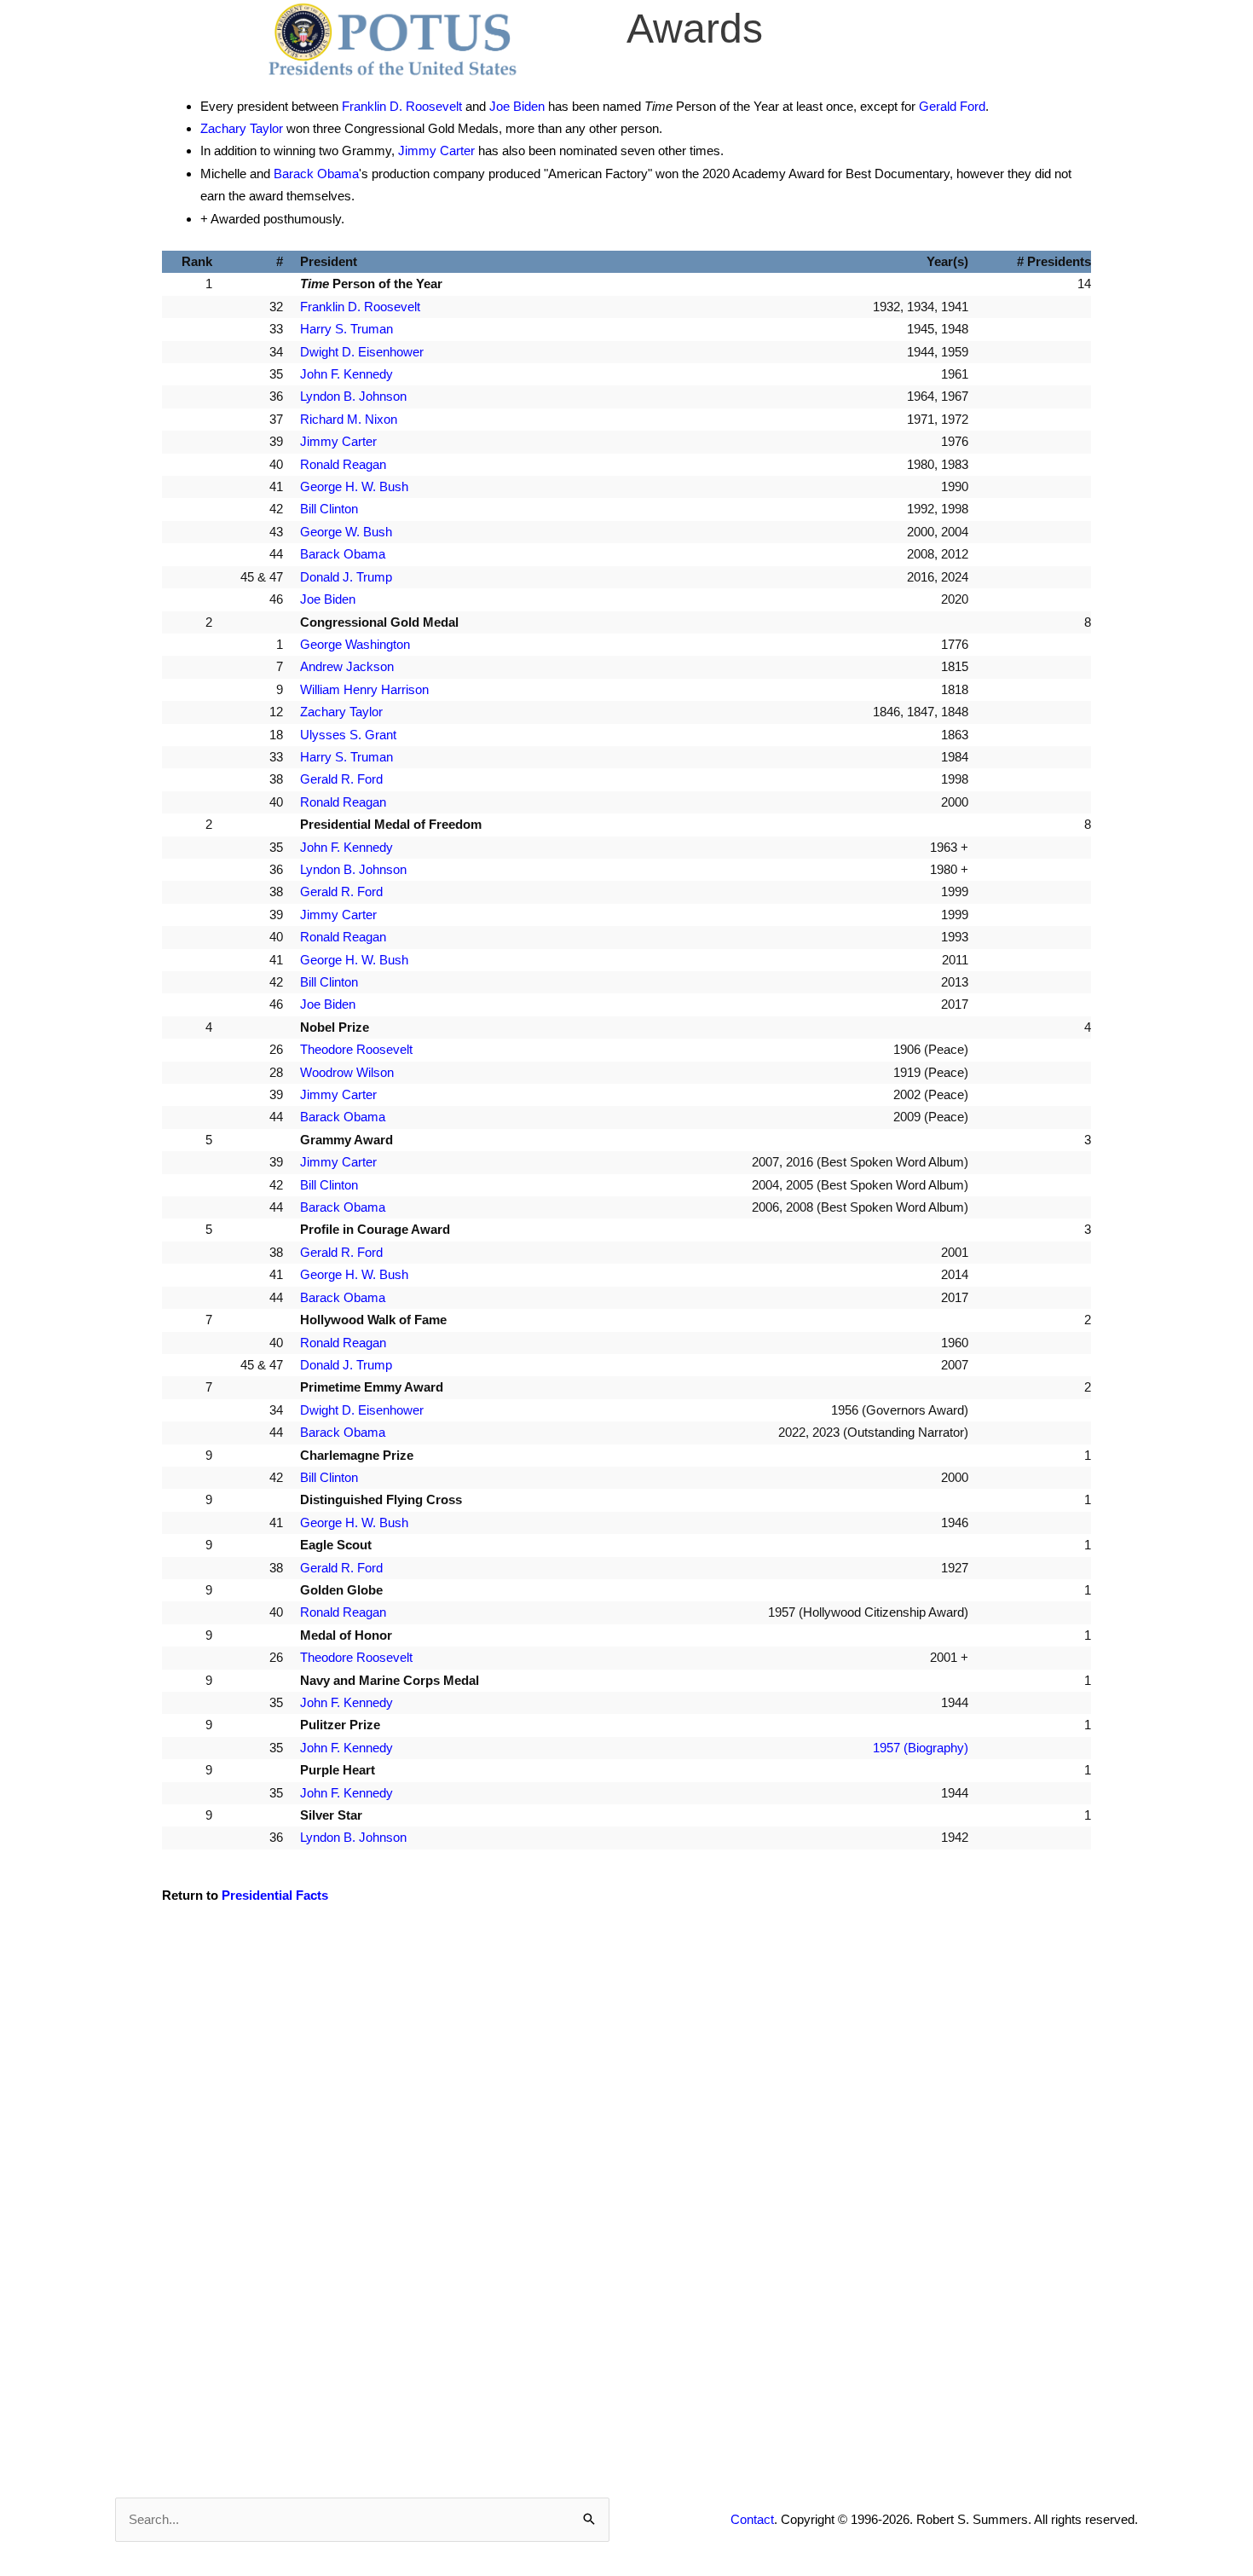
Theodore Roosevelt (356, 1049)
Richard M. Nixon (349, 419)
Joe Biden (517, 106)
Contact (752, 2519)
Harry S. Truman (346, 329)
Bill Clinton (329, 509)
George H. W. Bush (354, 486)
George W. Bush (346, 532)
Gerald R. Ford (341, 779)
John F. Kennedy (346, 374)
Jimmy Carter (436, 151)
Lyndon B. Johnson (353, 396)
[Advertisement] (626, 2068)
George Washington (355, 644)
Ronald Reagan (343, 464)
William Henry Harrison (364, 689)
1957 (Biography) (921, 1748)
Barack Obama (316, 174)
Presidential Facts (275, 1895)
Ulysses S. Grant (348, 735)
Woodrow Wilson (347, 1072)
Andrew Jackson (347, 666)
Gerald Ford (952, 106)
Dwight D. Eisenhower (362, 352)
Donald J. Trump (346, 577)
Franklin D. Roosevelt (402, 106)
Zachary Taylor (242, 128)
